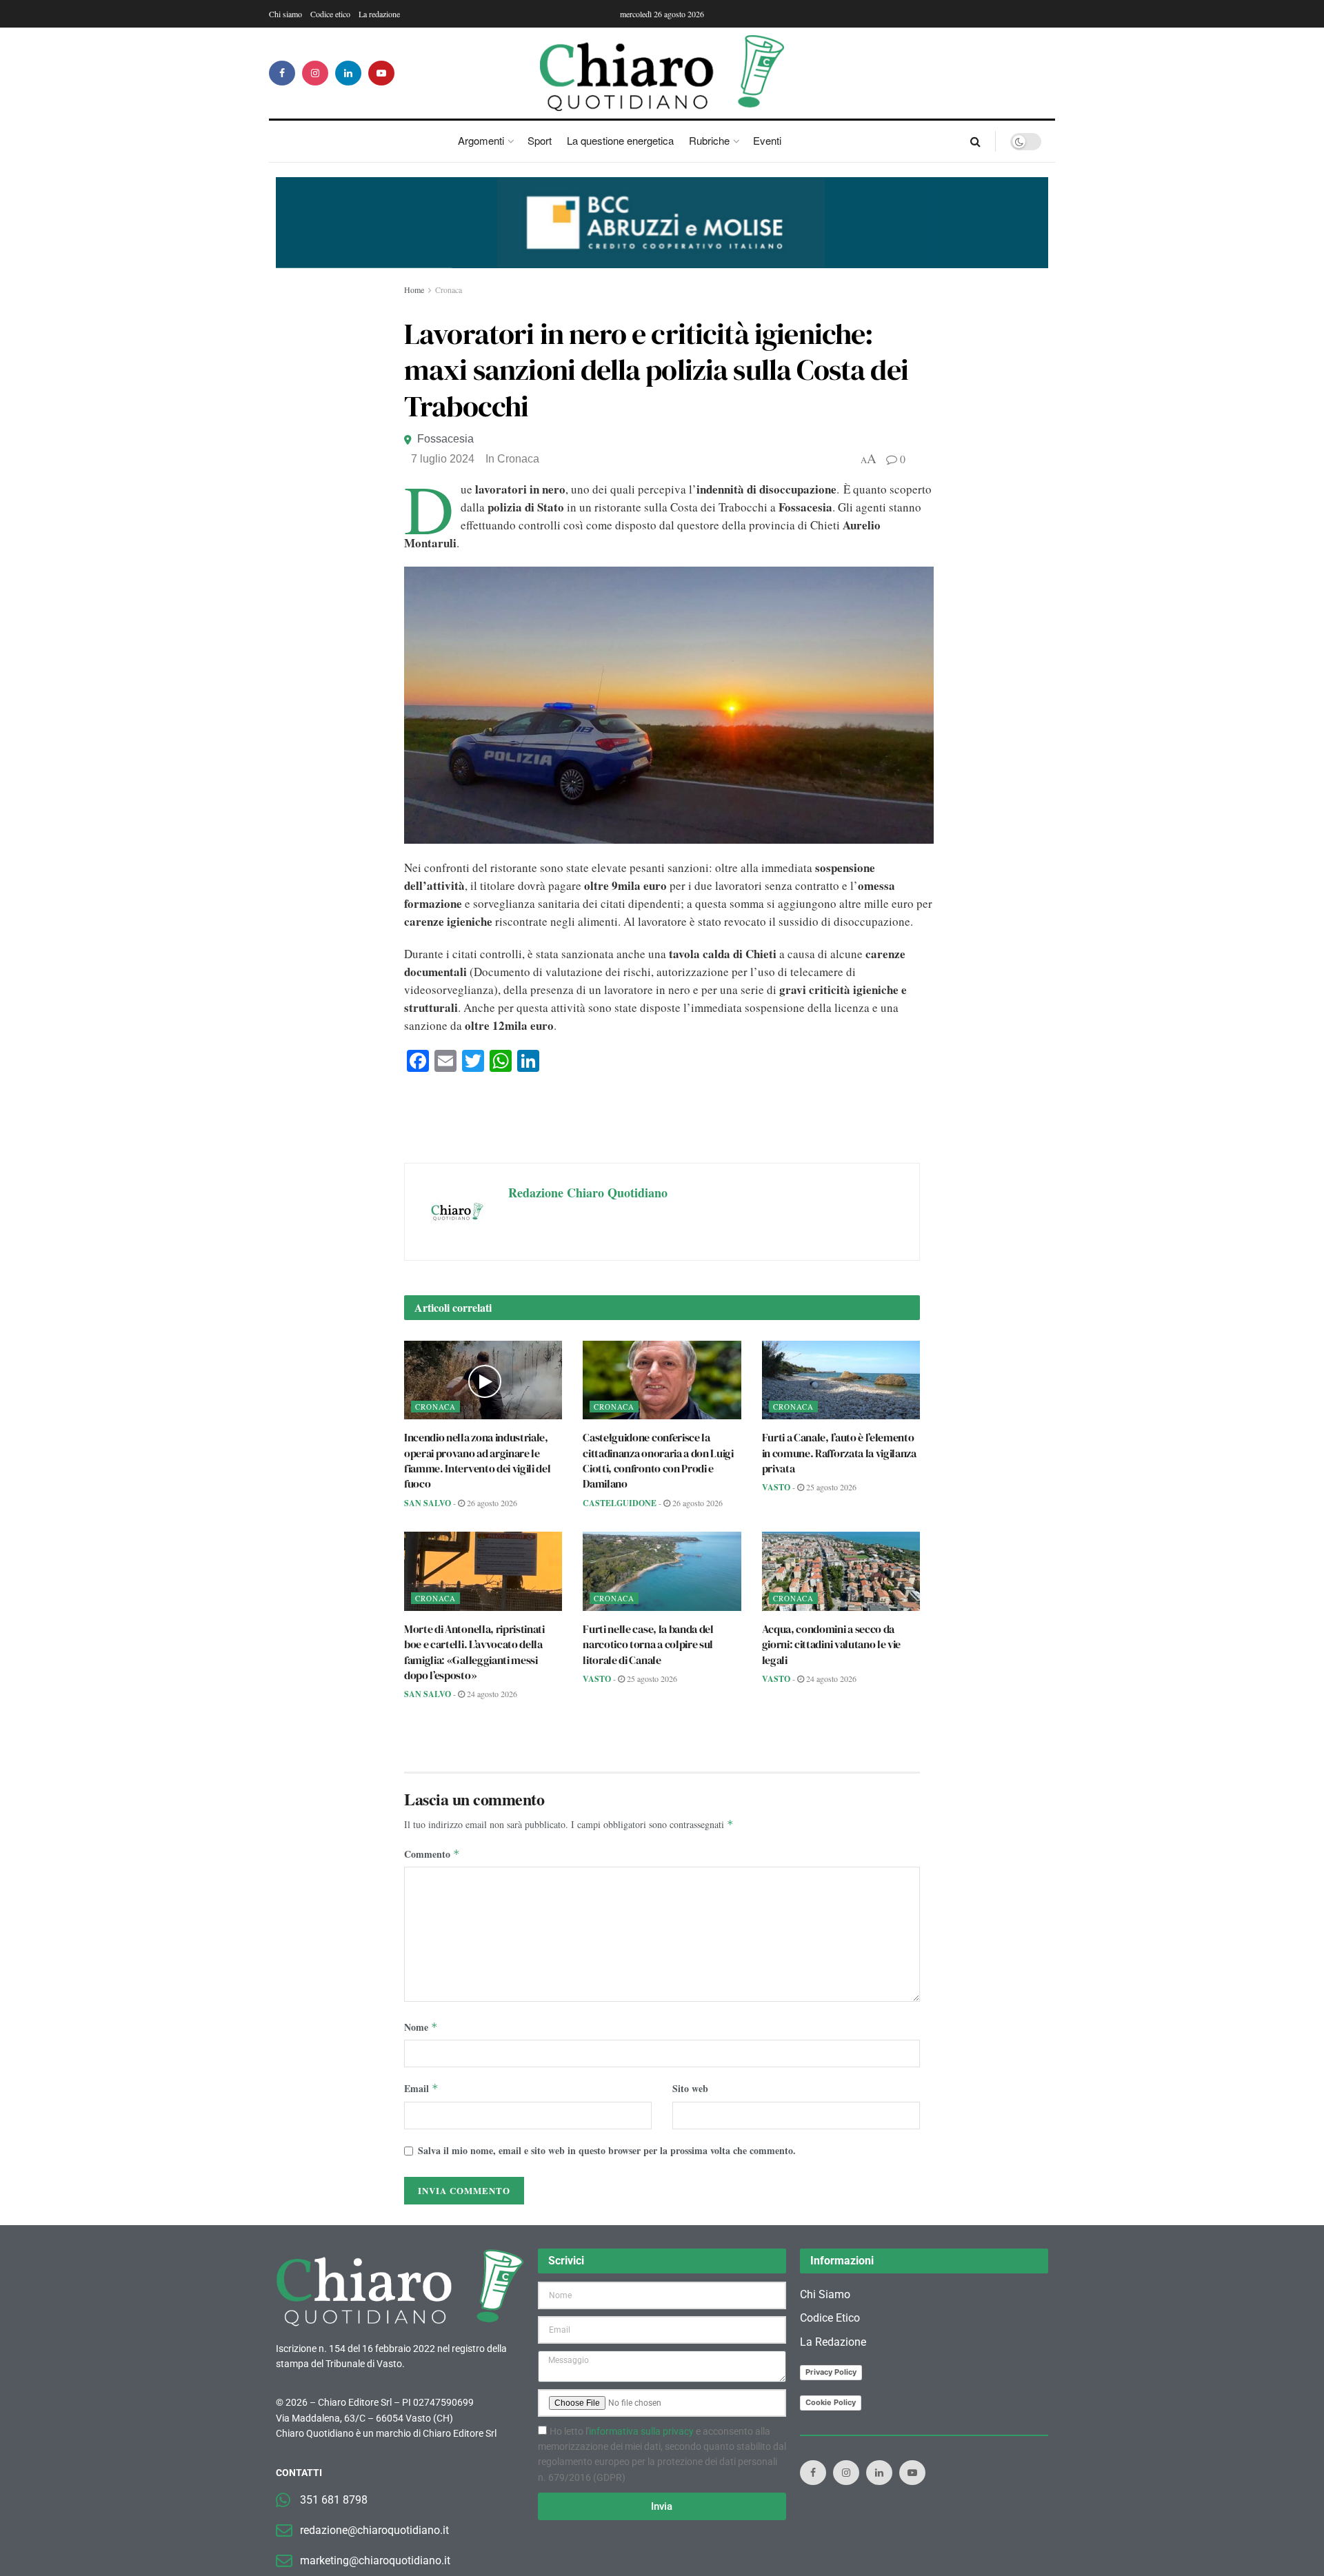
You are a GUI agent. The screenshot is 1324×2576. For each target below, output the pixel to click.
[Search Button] (975, 141)
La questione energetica (620, 140)
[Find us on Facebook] (282, 73)
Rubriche (709, 140)
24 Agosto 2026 (491, 1694)
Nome (421, 2027)
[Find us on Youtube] (381, 73)
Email (421, 2088)
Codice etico (330, 14)
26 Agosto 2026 (491, 1503)
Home (414, 290)
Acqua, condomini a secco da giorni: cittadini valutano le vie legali (831, 1644)
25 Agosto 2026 (830, 1487)
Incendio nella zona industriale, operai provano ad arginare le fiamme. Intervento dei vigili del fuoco (477, 1460)
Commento (432, 1854)
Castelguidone (620, 1503)
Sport (540, 140)
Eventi (767, 140)
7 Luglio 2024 (443, 459)
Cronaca (449, 290)
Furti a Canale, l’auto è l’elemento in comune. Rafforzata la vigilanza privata (839, 1453)
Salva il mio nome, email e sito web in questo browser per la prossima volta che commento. (607, 2150)
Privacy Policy (831, 2372)
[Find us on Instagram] (315, 73)
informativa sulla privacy (641, 2431)
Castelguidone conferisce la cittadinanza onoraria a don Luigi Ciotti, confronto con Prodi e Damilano (658, 1460)
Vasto (776, 1487)
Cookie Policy (831, 2402)
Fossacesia (445, 439)
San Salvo (428, 1503)
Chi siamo (285, 14)
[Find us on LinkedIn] (348, 73)
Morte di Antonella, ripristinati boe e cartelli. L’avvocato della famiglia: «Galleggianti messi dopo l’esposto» (474, 1652)
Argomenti (481, 140)
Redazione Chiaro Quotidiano (588, 1193)
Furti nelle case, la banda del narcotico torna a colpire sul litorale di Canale (648, 1644)
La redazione (379, 14)
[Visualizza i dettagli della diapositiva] (662, 223)
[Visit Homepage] (662, 73)
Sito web (690, 2088)
